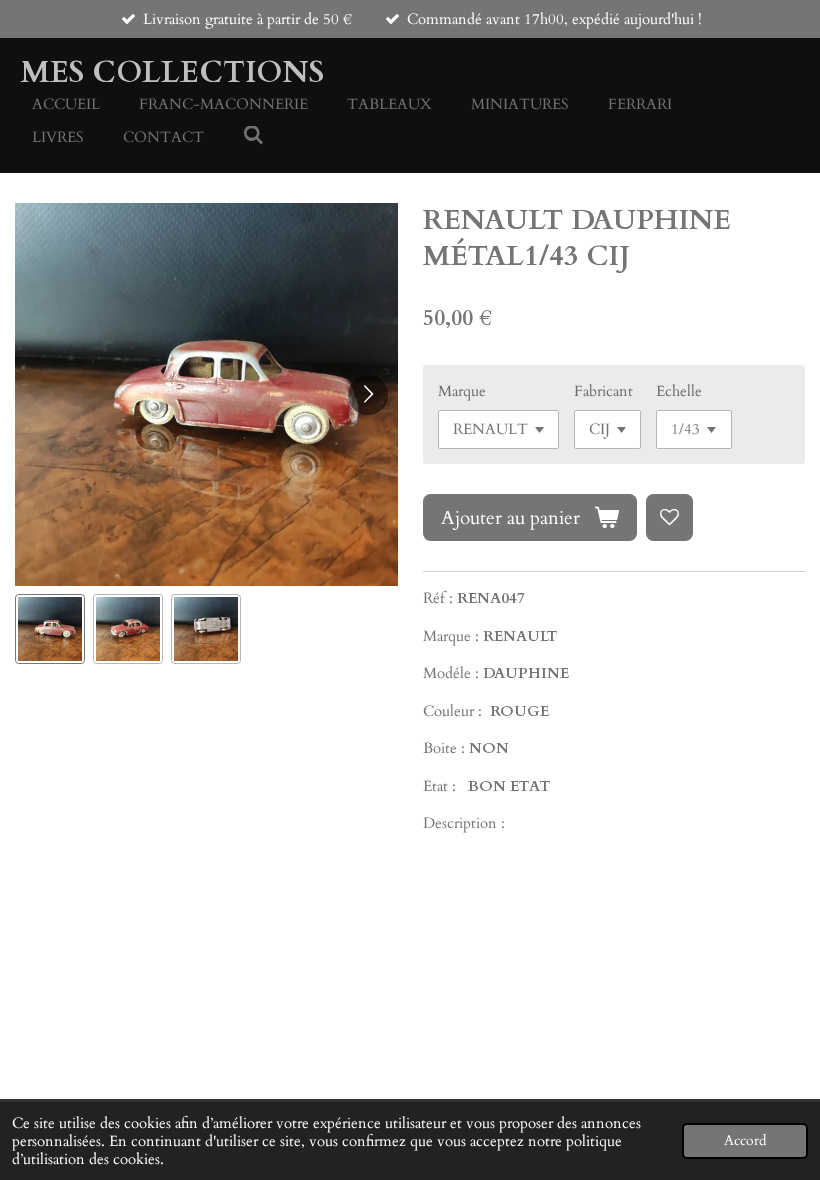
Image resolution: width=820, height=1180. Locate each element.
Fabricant (603, 391)
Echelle (679, 391)
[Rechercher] (253, 136)
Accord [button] (745, 1141)
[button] (50, 629)
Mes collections (172, 72)
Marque (462, 391)
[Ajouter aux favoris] (669, 517)
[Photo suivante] (368, 395)
